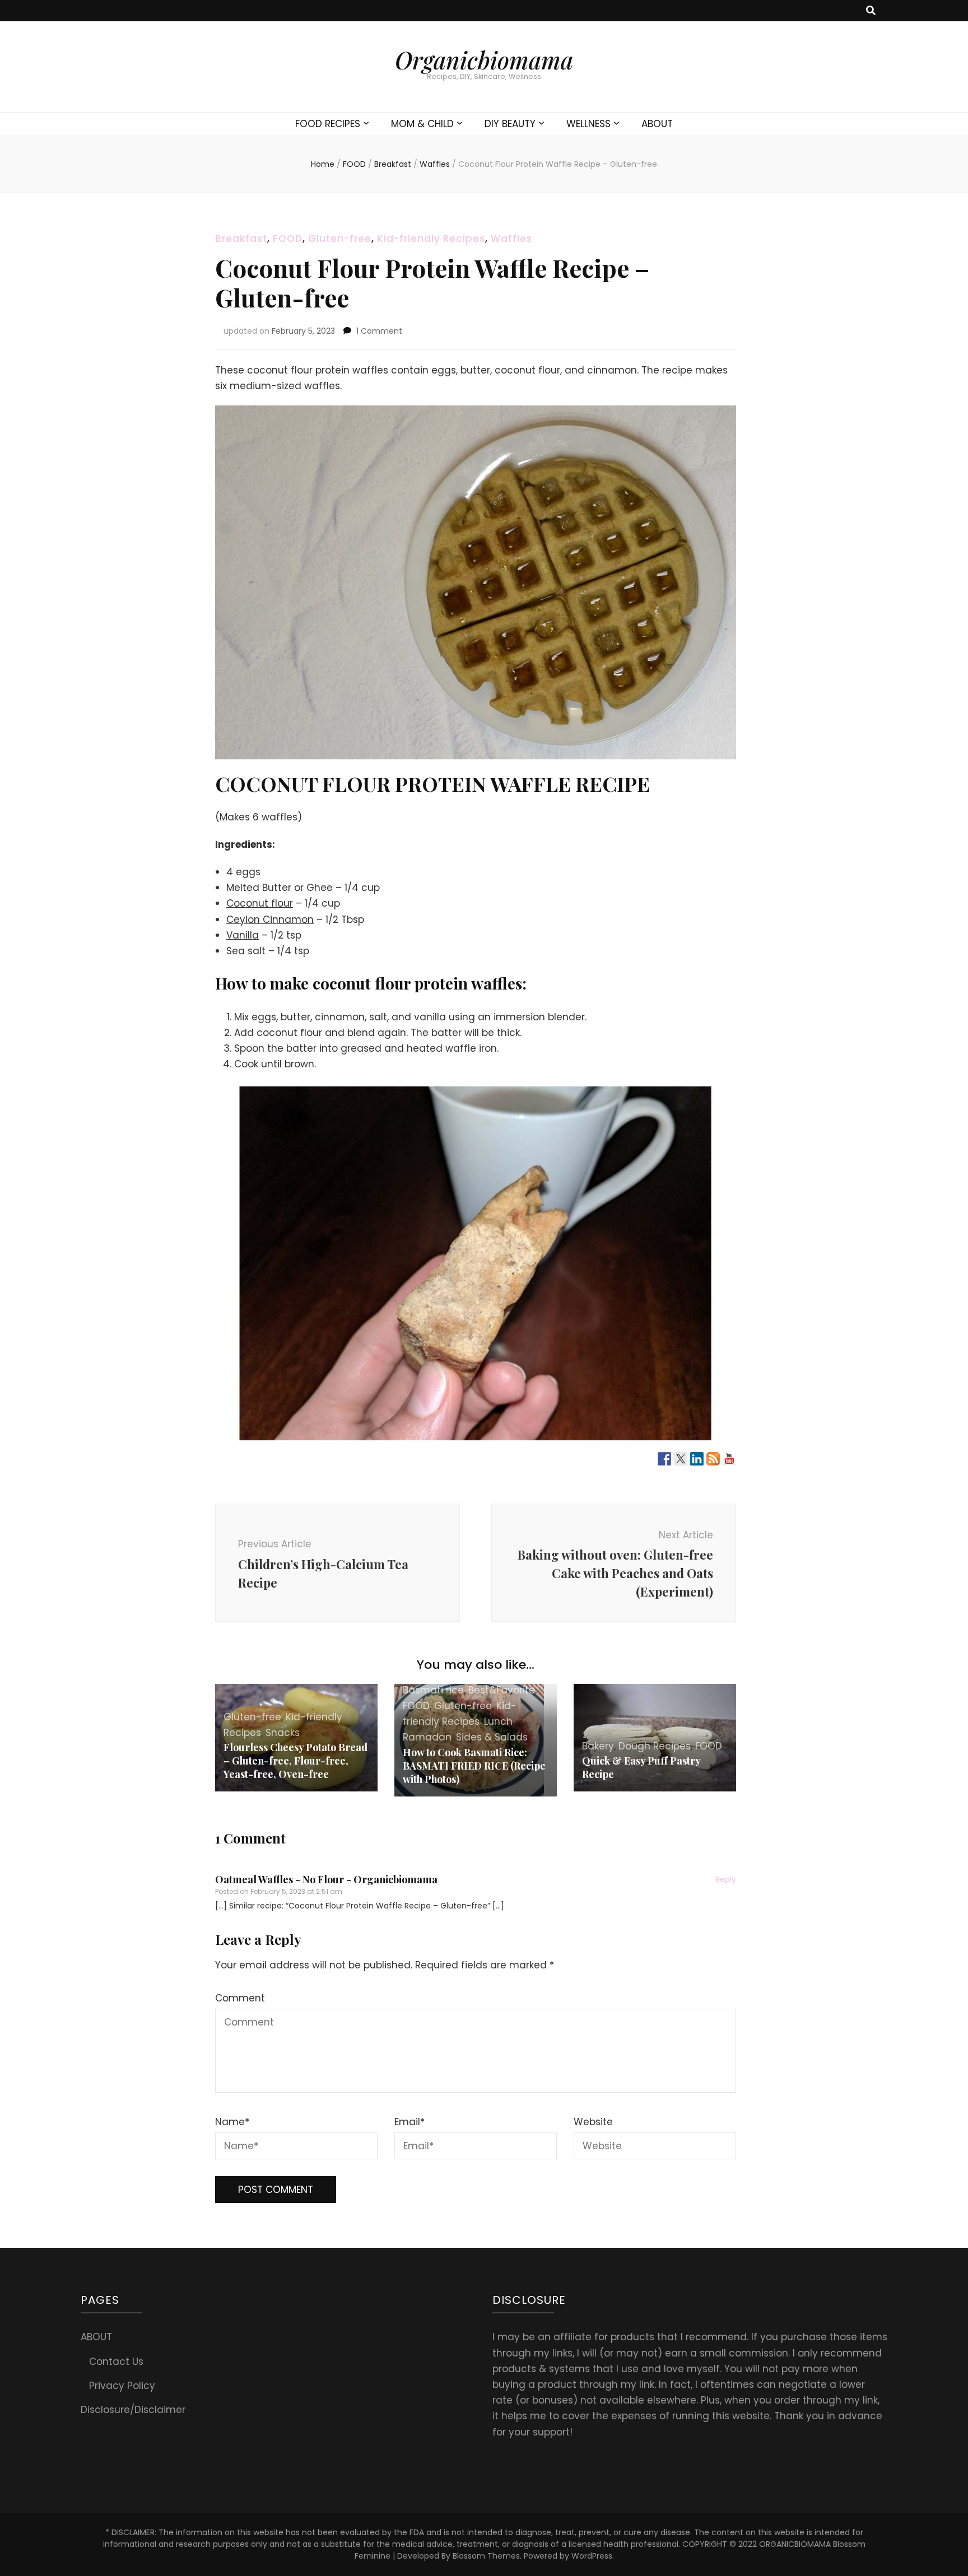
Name (232, 2122)
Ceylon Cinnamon (270, 920)
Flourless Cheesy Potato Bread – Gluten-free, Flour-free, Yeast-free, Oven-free (295, 1761)
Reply (726, 1879)
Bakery (598, 1746)
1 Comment (379, 331)
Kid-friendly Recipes (431, 239)
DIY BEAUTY (510, 124)
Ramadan (427, 1737)
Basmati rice (433, 1690)
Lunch (498, 1721)
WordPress (592, 2556)
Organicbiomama (484, 60)
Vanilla (243, 935)
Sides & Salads (492, 1737)
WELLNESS (588, 124)
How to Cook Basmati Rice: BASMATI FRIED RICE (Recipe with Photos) (474, 1766)
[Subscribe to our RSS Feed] (713, 1459)
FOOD (288, 239)
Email (409, 2122)
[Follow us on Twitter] (681, 1459)
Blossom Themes (486, 2556)
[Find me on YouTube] (729, 1459)
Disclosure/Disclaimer (133, 2410)
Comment (240, 1998)
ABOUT (657, 124)
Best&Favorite (502, 1690)
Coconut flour (260, 903)
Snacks (283, 1733)
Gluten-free (340, 239)
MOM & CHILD (422, 124)
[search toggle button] (871, 11)
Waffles (511, 239)
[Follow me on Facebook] (664, 1459)
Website (593, 2122)
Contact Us (116, 2362)
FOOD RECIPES (328, 124)
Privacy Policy (122, 2386)
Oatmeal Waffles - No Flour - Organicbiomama (326, 1879)
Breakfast (241, 239)
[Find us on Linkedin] (697, 1459)
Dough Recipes (655, 1746)
